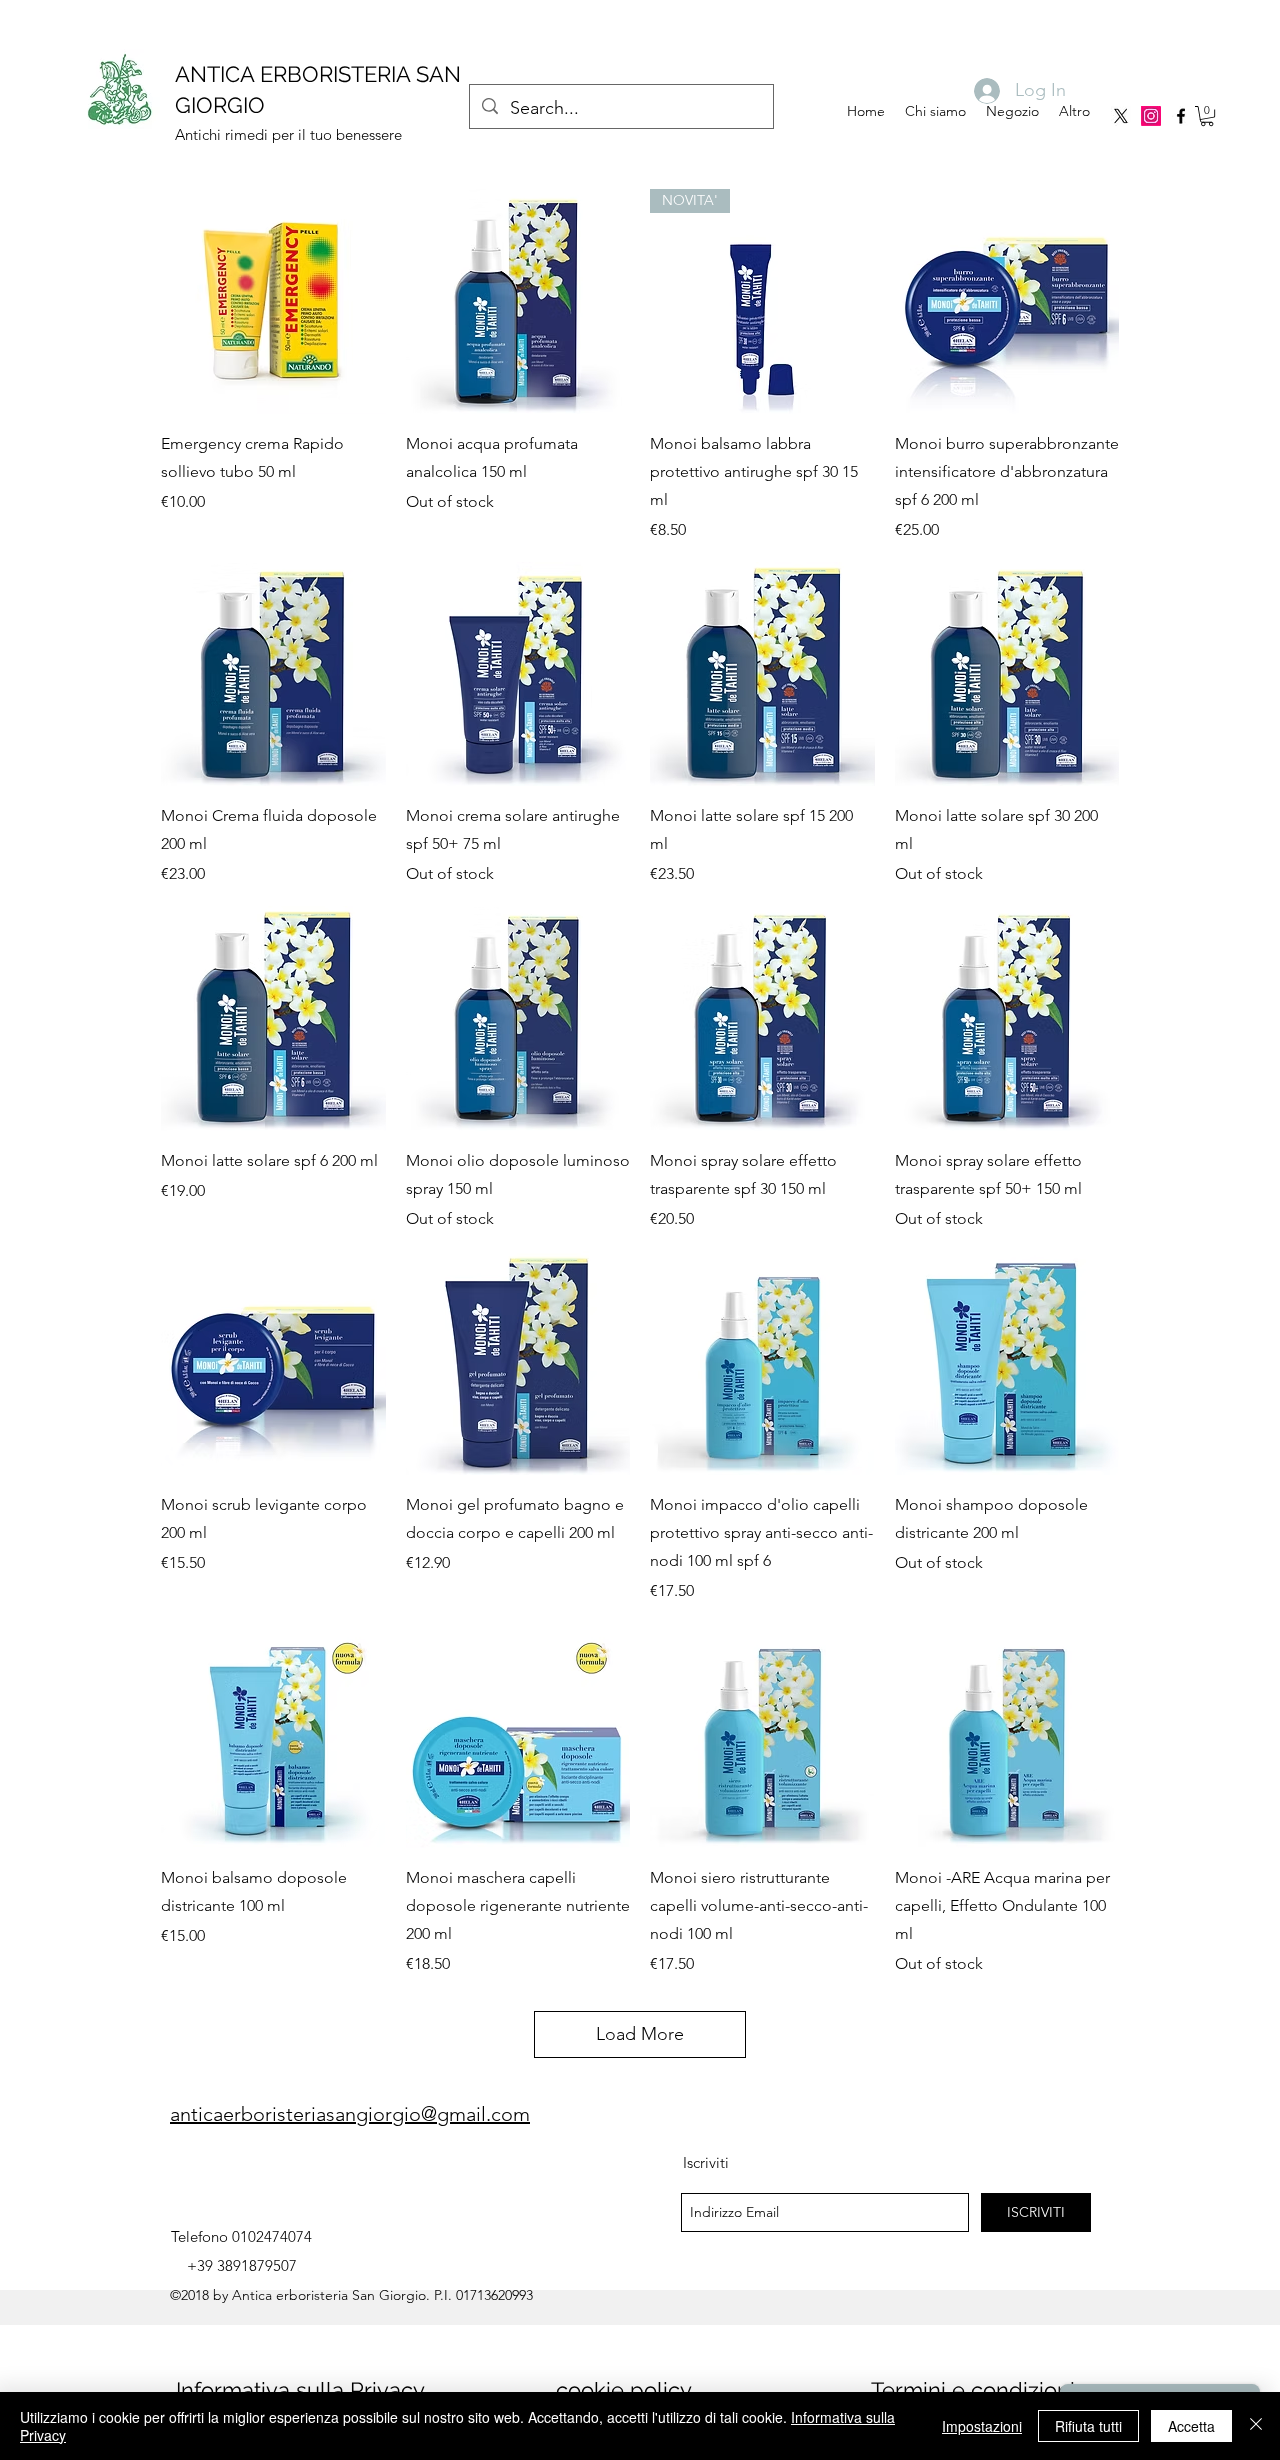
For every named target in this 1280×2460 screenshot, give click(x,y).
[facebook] (1181, 116)
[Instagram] (1151, 116)
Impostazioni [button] (982, 2426)
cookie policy (624, 2390)
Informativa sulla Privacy (300, 2390)
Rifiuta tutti (1088, 2426)
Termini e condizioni (973, 2390)
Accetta (1191, 2426)
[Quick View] (273, 301)
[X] (1121, 116)
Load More (640, 2034)
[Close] (1256, 2426)
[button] (1207, 116)
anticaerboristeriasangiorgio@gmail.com (350, 2114)
